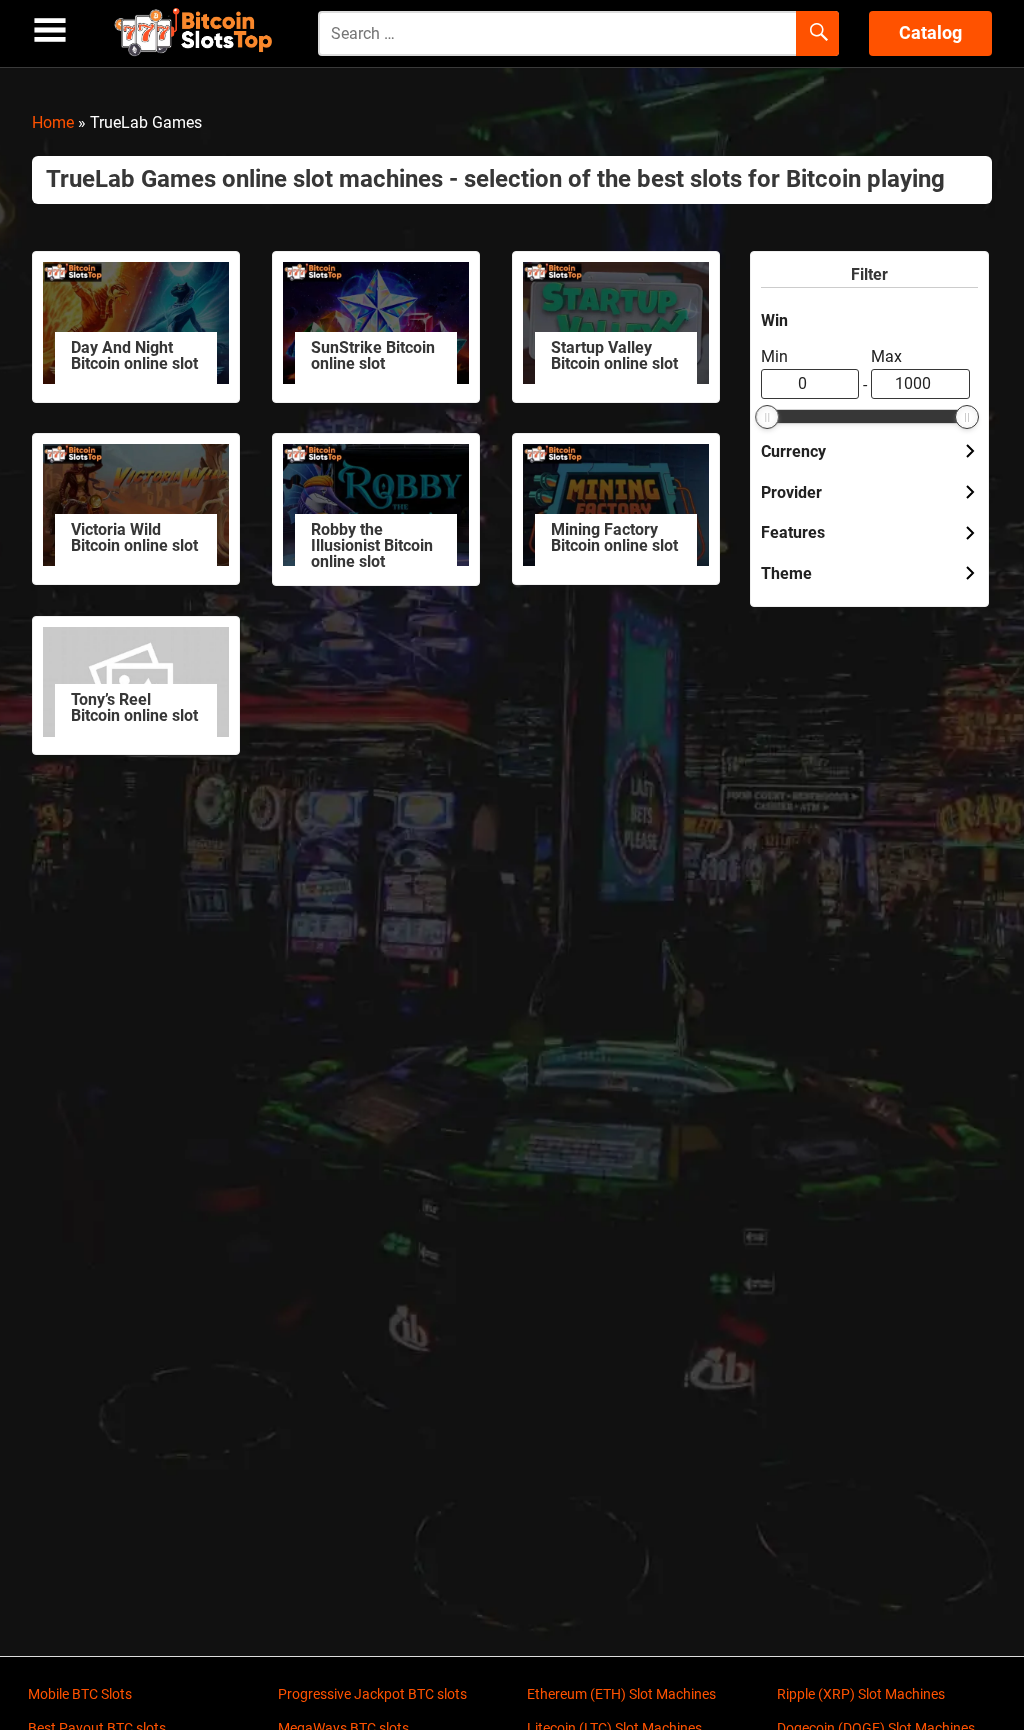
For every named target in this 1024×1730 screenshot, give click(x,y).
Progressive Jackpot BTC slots (372, 1694)
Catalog (930, 32)
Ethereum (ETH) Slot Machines (621, 1694)
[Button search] (817, 34)
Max (886, 356)
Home (53, 122)
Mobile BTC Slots (80, 1694)
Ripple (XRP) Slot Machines (861, 1694)
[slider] (767, 417)
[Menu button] (50, 30)
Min (774, 356)
